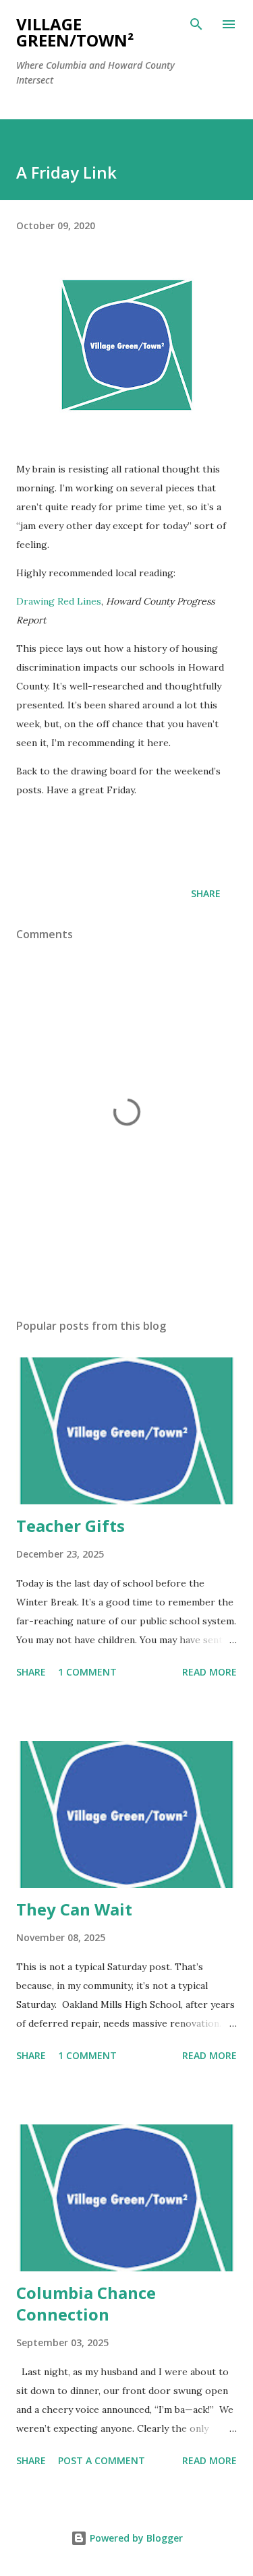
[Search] (196, 24)
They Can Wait (74, 1909)
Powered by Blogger (135, 2538)
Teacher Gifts (71, 1526)
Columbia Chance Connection (86, 2303)
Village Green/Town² (75, 32)
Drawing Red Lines (59, 601)
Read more (209, 1672)
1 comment (87, 1672)
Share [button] (206, 893)
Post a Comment (102, 2460)
